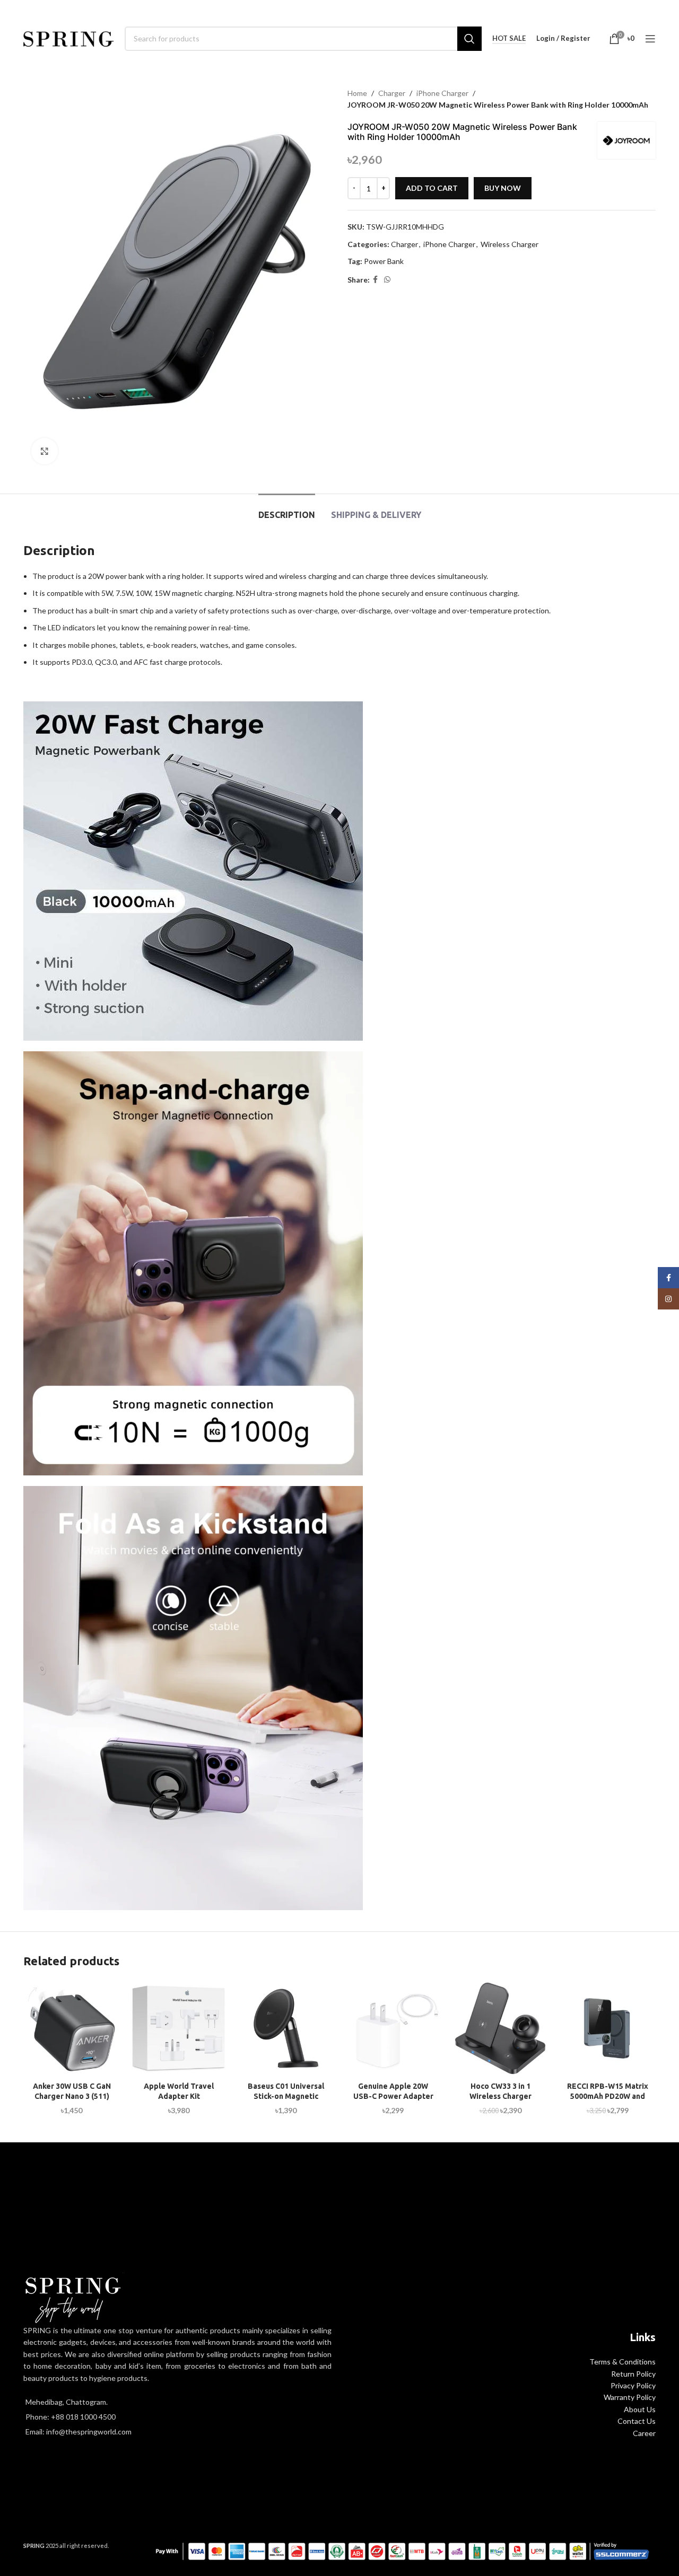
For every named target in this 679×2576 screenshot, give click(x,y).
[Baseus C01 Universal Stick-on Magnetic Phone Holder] (286, 2028)
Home (357, 93)
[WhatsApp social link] (387, 280)
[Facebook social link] (375, 280)
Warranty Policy (630, 2397)
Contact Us (637, 2421)
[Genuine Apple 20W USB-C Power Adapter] (393, 2028)
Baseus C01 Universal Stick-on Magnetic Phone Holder (286, 2096)
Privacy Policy (633, 2385)
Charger (392, 93)
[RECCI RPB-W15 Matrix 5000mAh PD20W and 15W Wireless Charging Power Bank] (607, 2028)
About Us (640, 2409)
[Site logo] (69, 37)
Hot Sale (509, 38)
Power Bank (384, 261)
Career (644, 2433)
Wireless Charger (510, 244)
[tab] (287, 510)
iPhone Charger (442, 93)
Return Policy (633, 2374)
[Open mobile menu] (650, 39)
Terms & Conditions (623, 2362)
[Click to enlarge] (45, 451)
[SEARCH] (469, 39)
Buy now (503, 188)
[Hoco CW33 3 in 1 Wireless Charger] (500, 2028)
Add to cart (432, 188)
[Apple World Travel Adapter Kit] (179, 2028)
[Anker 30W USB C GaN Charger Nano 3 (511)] (72, 2028)
